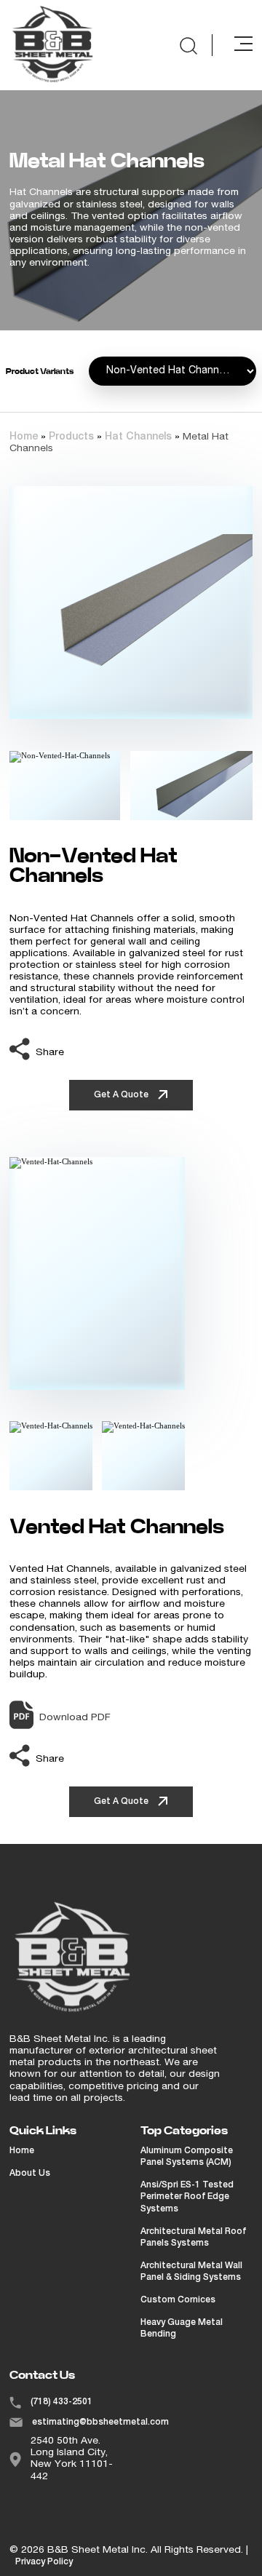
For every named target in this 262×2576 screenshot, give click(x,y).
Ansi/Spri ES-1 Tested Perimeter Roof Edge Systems (187, 2197)
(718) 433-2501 (61, 2402)
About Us (30, 2174)
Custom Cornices (178, 2300)
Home (24, 437)
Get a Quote (122, 1095)
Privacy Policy (44, 2562)
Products (71, 437)
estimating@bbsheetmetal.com (100, 2422)
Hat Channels (138, 437)
